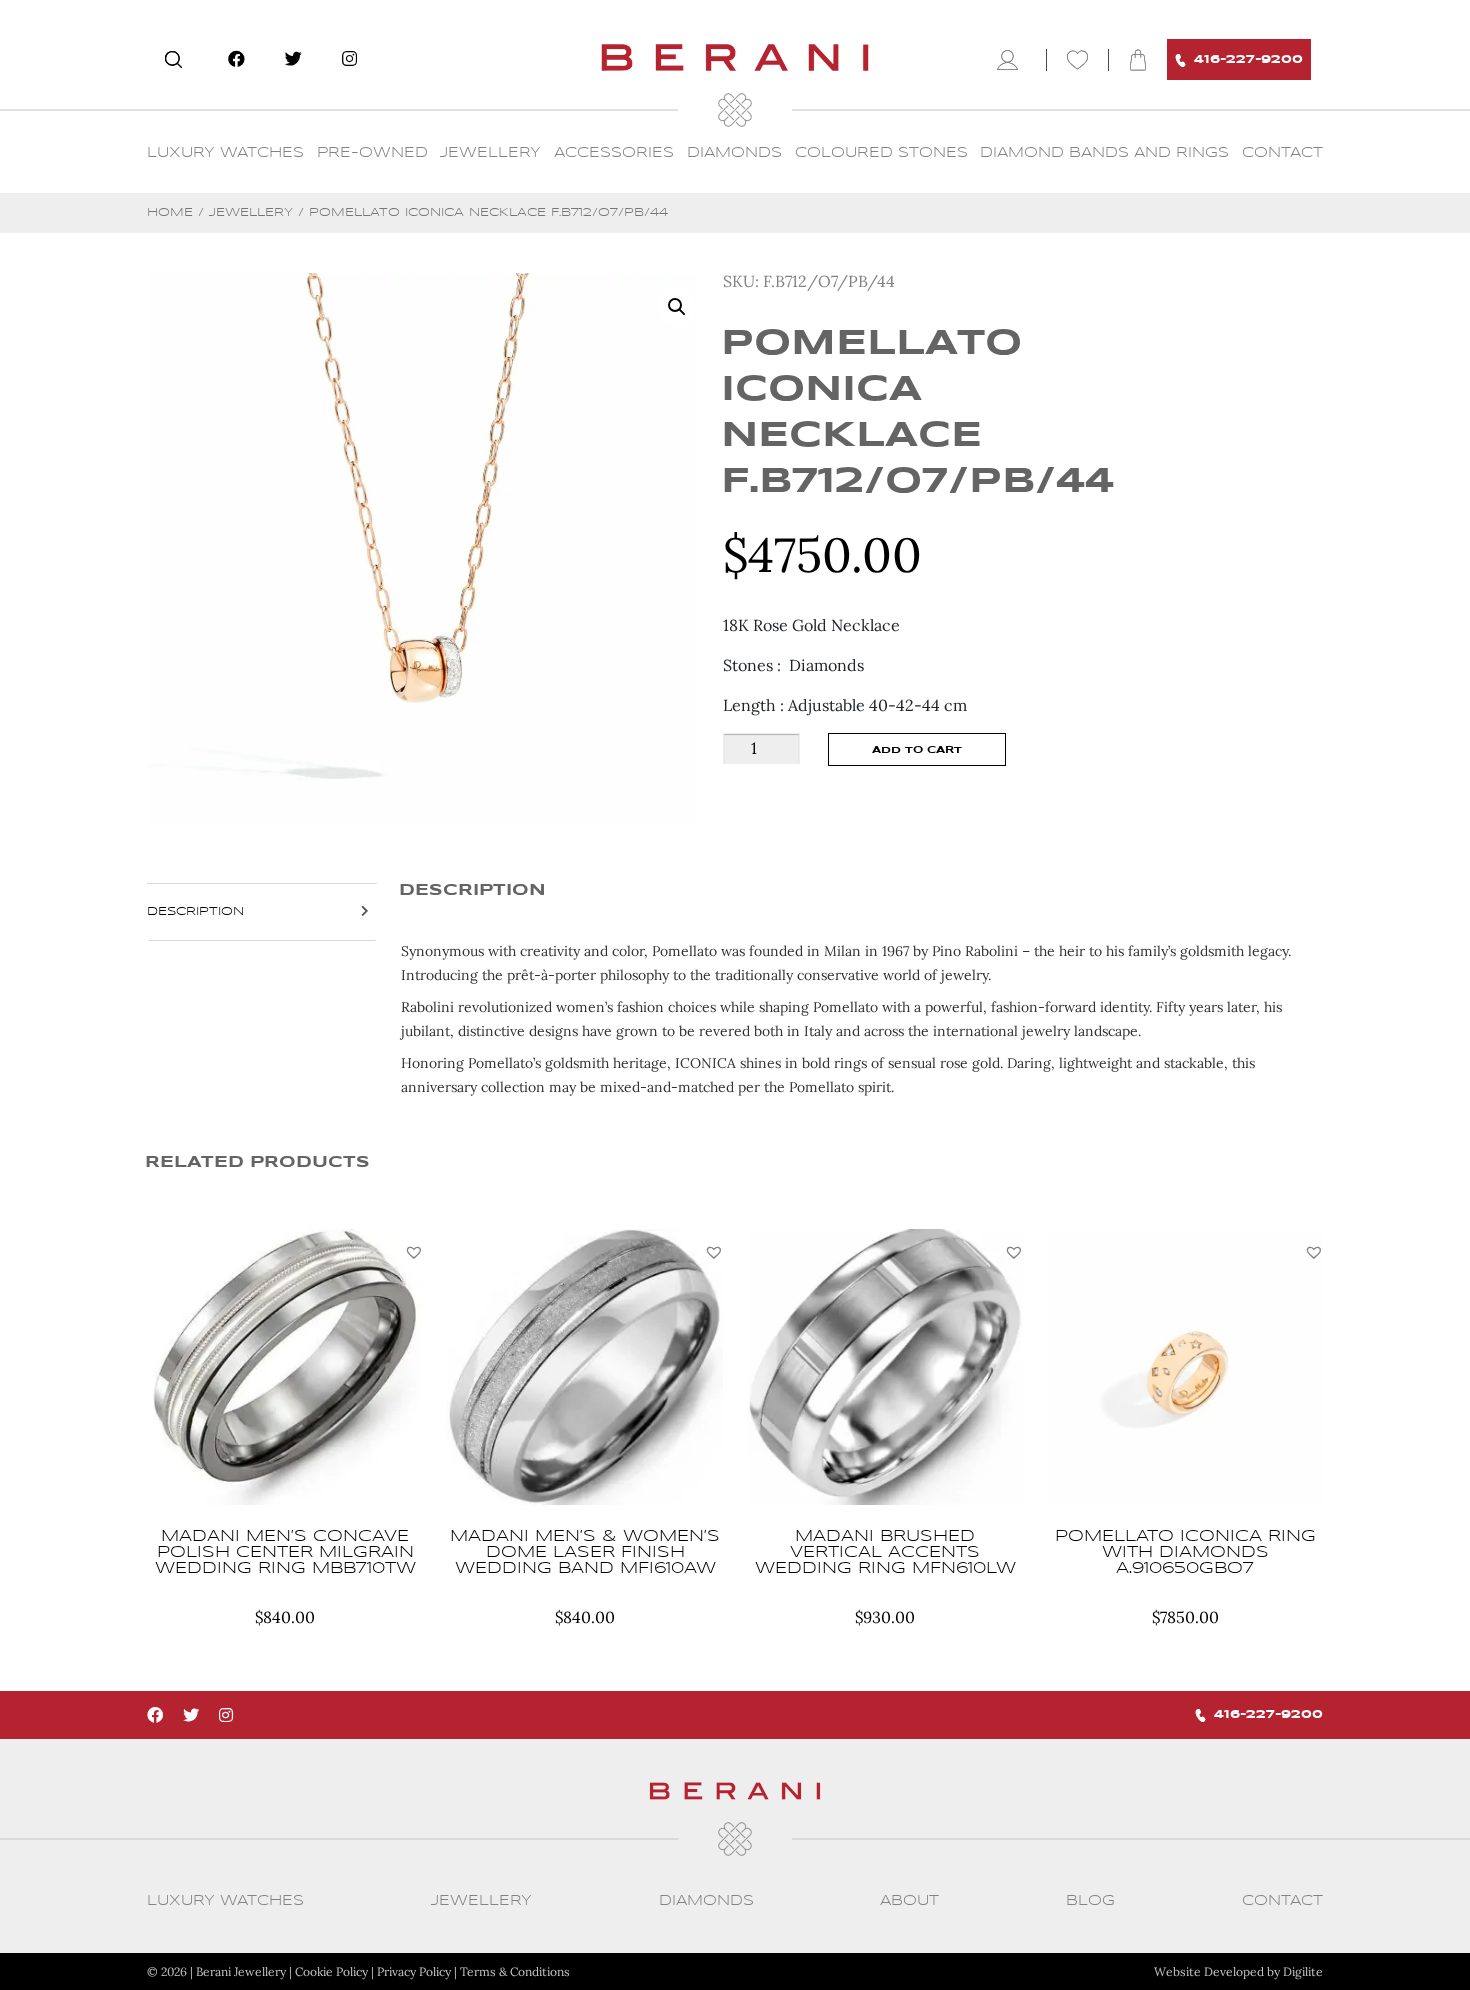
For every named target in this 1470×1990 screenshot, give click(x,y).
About (909, 1901)
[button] (414, 1252)
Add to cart (917, 750)
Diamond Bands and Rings (1104, 153)
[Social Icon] (236, 59)
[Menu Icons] (1011, 60)
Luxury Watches (225, 153)
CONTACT (1282, 153)
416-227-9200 (1248, 59)
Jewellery (490, 153)
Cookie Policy (331, 1971)
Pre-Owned (372, 153)
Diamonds (734, 153)
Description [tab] (195, 911)
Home (170, 212)
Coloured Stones (881, 153)
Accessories (614, 153)
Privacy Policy (414, 1971)
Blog (1090, 1901)
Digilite (1303, 1971)
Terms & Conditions (515, 1971)
